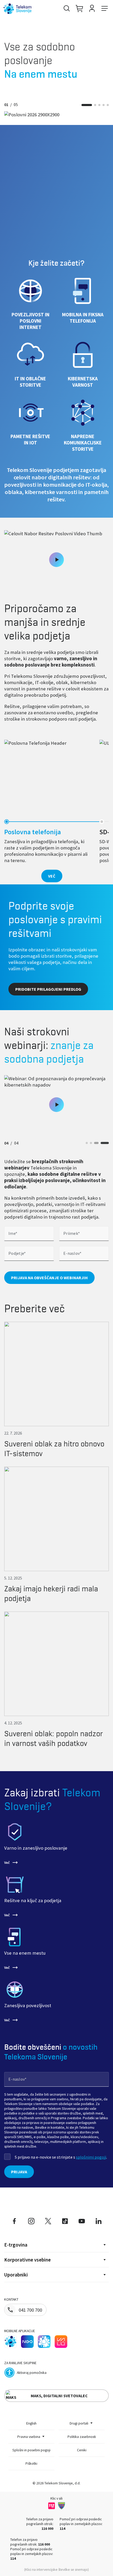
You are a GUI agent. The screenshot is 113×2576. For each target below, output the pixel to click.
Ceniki (82, 2450)
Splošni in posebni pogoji (31, 2450)
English (31, 2423)
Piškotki (31, 2463)
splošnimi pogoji (91, 2157)
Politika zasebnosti (82, 2437)
